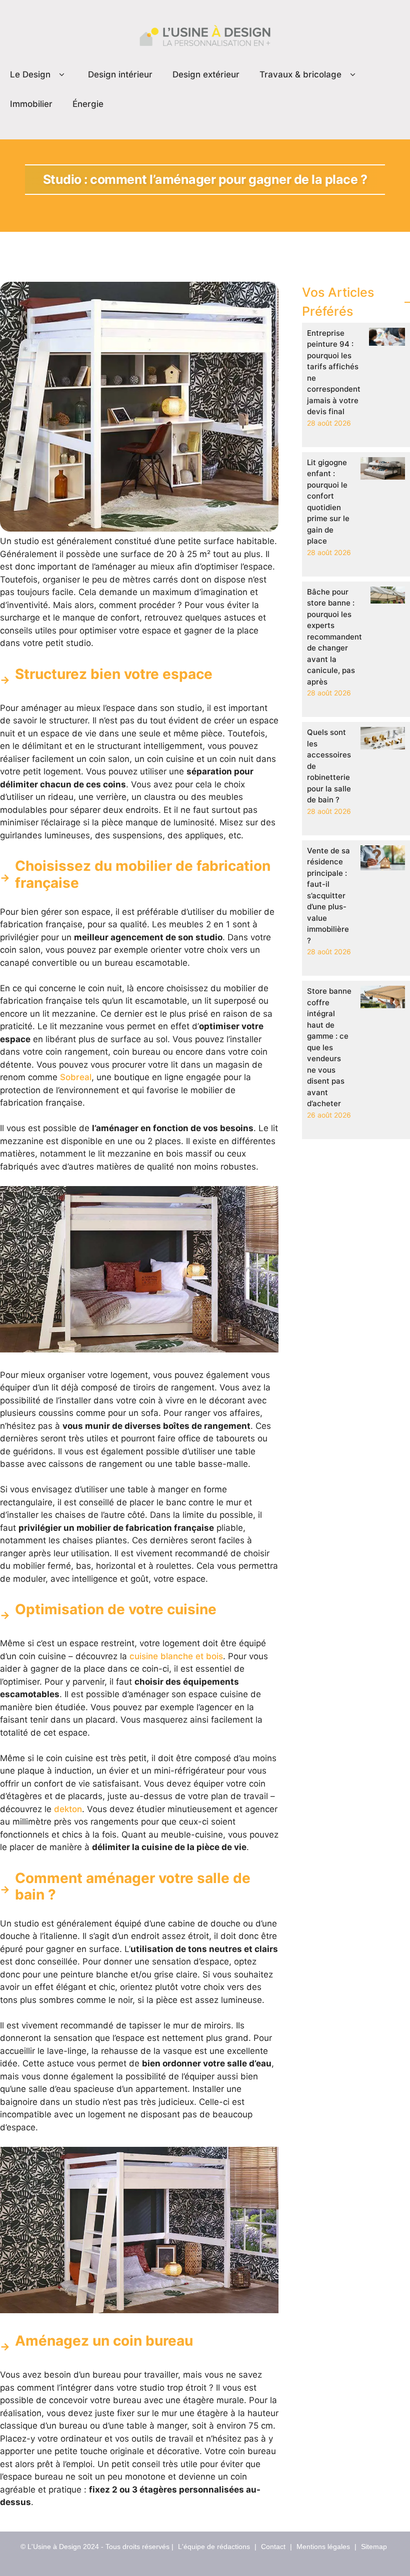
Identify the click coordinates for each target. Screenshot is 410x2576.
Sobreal (76, 1077)
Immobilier (31, 104)
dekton (68, 1809)
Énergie (88, 104)
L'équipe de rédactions (214, 2547)
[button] (62, 75)
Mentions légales (323, 2547)
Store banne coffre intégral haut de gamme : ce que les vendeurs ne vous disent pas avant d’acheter (329, 1047)
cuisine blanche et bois (176, 1656)
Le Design (30, 74)
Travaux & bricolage (300, 74)
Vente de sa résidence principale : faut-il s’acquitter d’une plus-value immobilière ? (328, 896)
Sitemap (374, 2547)
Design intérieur (120, 74)
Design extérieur (206, 74)
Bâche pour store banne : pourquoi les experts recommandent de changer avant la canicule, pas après (334, 637)
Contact (273, 2547)
